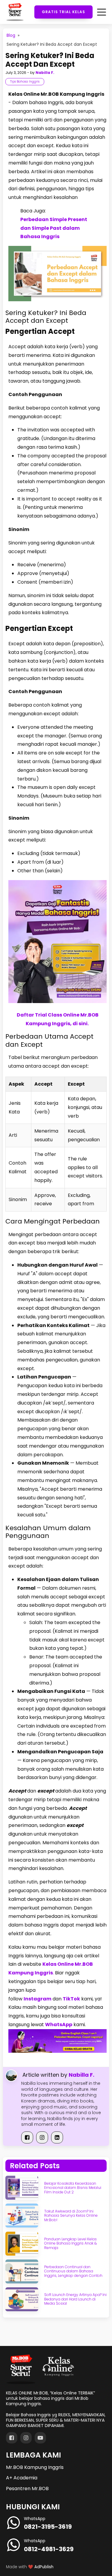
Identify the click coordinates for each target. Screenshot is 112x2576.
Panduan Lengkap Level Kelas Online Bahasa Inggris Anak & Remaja (70, 2243)
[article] (56, 1046)
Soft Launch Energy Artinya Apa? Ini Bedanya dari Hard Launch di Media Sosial (75, 2299)
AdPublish (44, 2567)
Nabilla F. (45, 73)
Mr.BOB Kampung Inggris (35, 2467)
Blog (11, 35)
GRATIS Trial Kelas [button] (63, 12)
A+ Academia (22, 2478)
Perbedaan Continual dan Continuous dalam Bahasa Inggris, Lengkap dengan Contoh (73, 2271)
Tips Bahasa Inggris (25, 82)
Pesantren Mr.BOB (27, 2488)
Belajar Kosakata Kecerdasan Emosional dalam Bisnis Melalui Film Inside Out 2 (73, 2188)
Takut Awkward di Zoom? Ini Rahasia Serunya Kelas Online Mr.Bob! (71, 2216)
